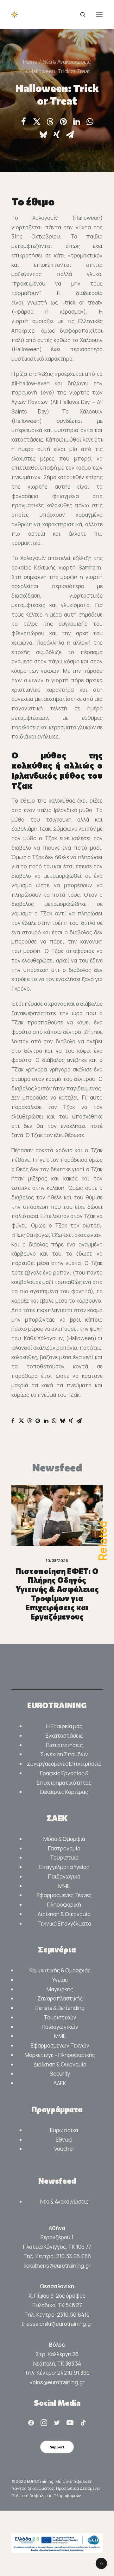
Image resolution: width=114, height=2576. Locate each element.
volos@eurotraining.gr (57, 2382)
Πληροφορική (64, 1905)
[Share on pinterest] (63, 122)
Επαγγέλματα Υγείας (64, 1867)
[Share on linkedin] (77, 122)
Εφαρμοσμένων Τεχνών (60, 2045)
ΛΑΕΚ (60, 2083)
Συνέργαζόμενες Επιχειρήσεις (64, 1764)
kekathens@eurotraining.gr (57, 2266)
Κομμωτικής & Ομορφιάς (60, 1970)
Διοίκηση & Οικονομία (64, 1914)
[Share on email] (70, 135)
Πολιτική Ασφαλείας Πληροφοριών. (47, 2495)
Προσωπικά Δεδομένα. (78, 2488)
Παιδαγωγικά (64, 1876)
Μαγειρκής (60, 1989)
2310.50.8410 (73, 2315)
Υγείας (60, 1980)
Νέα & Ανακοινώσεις (67, 62)
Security (60, 2074)
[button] (99, 15)
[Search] (80, 15)
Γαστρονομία (64, 1848)
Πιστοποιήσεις (64, 1745)
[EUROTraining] (57, 15)
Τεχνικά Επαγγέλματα (64, 1924)
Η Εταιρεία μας (64, 1726)
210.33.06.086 (73, 2256)
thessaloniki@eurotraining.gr (57, 2324)
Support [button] (57, 2447)
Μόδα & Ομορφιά (64, 1839)
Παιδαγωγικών (60, 2027)
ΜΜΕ (64, 1886)
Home (30, 62)
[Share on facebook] (23, 122)
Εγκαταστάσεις (64, 1736)
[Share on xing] (57, 135)
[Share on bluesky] (43, 135)
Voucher (64, 2149)
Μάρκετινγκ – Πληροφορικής (60, 2055)
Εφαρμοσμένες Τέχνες (64, 1895)
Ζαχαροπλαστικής (60, 1998)
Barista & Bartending (60, 2008)
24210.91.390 (73, 2373)
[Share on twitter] (37, 122)
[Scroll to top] (101, 2563)
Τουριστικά (64, 1858)
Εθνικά (64, 2140)
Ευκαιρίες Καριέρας (64, 1792)
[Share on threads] (50, 122)
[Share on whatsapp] (90, 122)
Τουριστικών (60, 2017)
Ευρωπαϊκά (64, 2130)
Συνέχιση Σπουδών (64, 1754)
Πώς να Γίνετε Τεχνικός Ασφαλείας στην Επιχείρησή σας (58, 1580)
